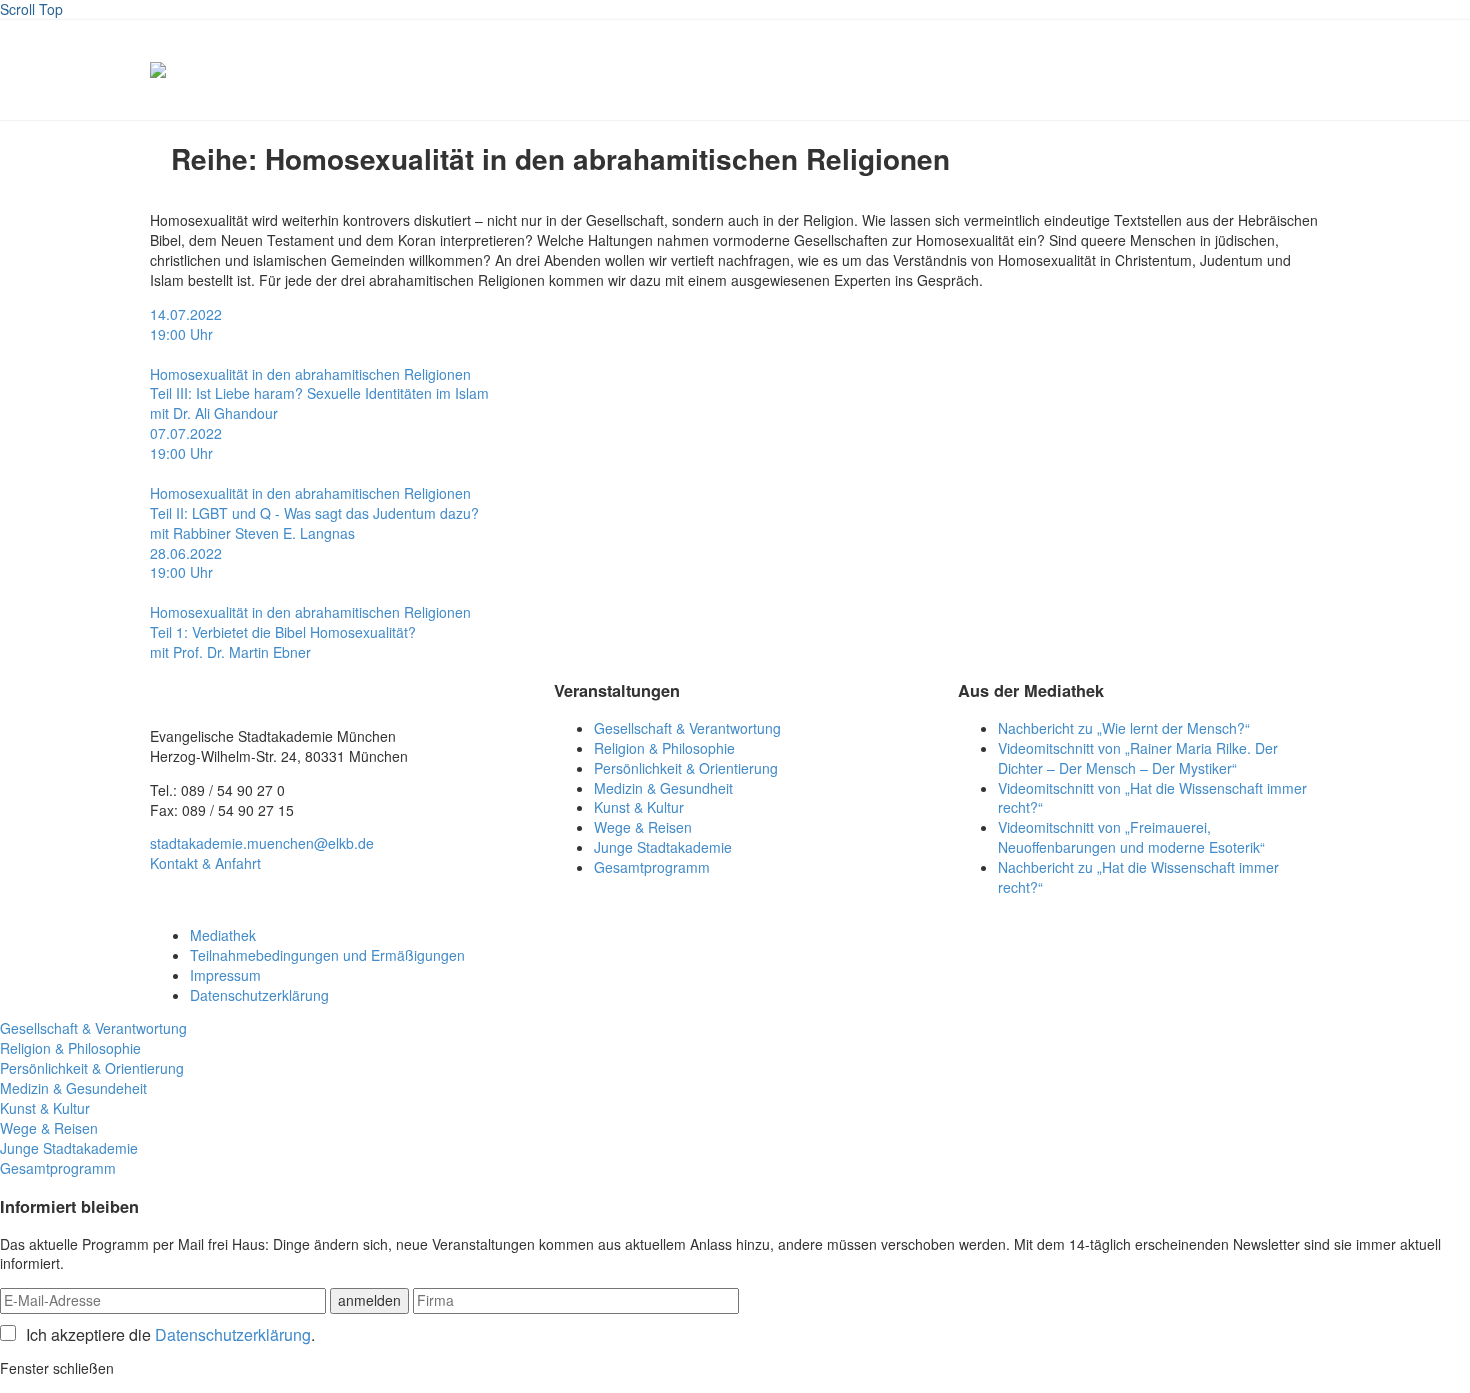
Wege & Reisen (643, 827)
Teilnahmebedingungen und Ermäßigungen (327, 955)
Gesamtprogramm (652, 867)
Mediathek (223, 935)
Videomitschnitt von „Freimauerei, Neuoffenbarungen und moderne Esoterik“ (1131, 837)
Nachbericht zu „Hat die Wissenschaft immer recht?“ (1138, 877)
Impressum (225, 975)
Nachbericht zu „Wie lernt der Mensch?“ (1124, 728)
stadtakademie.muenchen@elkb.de (262, 843)
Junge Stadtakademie (663, 847)
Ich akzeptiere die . (170, 1335)
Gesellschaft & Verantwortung (687, 728)
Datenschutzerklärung (259, 995)
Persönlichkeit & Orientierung (686, 768)
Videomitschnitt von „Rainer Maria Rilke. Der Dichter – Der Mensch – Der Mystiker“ (1138, 758)
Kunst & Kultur (639, 807)
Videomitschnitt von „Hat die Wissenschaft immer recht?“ (1152, 798)
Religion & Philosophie (664, 748)
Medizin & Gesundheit (663, 788)
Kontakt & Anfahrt (205, 863)
